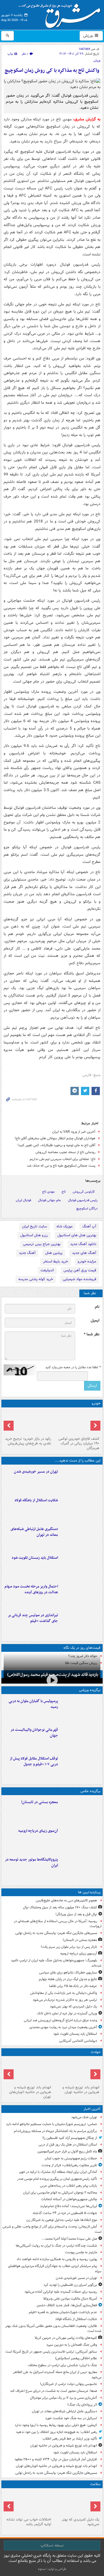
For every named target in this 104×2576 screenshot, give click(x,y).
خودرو (96, 1403)
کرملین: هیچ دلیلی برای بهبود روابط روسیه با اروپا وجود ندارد (56, 2425)
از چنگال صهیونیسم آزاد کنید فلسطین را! (70, 2138)
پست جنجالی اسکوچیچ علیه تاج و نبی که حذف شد (61, 1166)
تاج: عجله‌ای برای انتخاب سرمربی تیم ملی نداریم (63, 1159)
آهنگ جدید (27, 1253)
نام (97, 1307)
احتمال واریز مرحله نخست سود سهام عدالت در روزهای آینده (31, 1589)
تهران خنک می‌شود (84, 2117)
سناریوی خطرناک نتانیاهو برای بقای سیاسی (68, 1973)
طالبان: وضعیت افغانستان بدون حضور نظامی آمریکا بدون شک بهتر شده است (53, 2329)
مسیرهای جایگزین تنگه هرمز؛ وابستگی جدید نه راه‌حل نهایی (56, 1933)
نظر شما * (92, 1334)
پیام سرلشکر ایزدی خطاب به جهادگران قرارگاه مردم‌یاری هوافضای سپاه (55, 2269)
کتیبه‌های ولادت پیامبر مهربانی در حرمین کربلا (66, 2338)
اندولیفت (47, 1270)
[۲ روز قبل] (80, 1767)
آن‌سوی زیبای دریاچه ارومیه (38, 1831)
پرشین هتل (54, 1253)
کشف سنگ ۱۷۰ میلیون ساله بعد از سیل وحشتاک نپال (60, 1907)
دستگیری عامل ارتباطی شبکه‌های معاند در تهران (34, 1532)
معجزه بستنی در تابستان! (40, 1802)
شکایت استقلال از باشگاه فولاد (36, 1500)
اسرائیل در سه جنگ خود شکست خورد (71, 2418)
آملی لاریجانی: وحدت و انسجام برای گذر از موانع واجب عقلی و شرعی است (52, 2229)
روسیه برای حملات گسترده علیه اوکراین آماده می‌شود (61, 2292)
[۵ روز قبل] (28, 1422)
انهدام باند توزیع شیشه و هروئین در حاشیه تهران (81, 2090)
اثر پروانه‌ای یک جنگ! (82, 2405)
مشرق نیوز (61, 14)
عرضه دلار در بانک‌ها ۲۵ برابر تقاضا (73, 1986)
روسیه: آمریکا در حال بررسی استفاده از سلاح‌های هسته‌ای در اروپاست (58, 1924)
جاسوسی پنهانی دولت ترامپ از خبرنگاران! (69, 2384)
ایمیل (95, 1321)
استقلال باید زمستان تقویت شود (35, 1558)
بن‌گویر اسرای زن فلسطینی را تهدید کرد (70, 2285)
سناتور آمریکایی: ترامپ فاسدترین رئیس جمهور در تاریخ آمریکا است (51, 2352)
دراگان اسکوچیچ (87, 1208)
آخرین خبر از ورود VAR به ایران (74, 1132)
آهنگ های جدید (84, 1253)
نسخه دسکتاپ (52, 2545)
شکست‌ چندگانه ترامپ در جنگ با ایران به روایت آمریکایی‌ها (56, 2246)
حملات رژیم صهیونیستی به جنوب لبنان (71, 2158)
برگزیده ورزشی (90, 1690)
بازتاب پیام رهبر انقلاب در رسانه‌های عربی (69, 2186)
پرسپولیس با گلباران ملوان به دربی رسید (33, 1704)
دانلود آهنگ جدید (83, 1244)
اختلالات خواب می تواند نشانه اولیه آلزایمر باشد (29, 2522)
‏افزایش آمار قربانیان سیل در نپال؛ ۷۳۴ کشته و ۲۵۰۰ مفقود (56, 2459)
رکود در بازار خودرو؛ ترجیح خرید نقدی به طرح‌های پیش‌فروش (28, 1441)
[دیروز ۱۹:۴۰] (80, 1738)
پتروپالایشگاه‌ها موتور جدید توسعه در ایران (31, 1862)
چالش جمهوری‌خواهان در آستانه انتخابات (69, 2199)
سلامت (95, 2484)
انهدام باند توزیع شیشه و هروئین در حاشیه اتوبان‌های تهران (30, 2092)
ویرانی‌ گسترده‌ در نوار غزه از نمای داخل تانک (67, 2013)
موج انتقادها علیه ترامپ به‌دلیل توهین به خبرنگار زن (62, 2220)
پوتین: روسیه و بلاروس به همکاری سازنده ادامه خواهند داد (57, 2259)
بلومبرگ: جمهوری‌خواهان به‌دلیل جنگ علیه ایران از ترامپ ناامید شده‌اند (56, 1963)
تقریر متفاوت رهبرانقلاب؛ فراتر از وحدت (69, 2165)
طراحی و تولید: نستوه (52, 2569)
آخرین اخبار (92, 2109)
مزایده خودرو (87, 1261)
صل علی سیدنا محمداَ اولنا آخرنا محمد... (69, 2239)
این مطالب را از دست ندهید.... (78, 1461)
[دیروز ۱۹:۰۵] (80, 1868)
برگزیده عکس (90, 1791)
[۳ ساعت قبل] (80, 1537)
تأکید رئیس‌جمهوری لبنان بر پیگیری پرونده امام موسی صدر (57, 2179)
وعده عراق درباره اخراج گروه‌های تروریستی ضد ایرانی (60, 2020)
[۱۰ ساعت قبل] (76, 2503)
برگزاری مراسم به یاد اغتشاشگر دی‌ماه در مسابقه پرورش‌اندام (55, 2131)
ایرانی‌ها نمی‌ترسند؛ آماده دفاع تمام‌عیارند (69, 2206)
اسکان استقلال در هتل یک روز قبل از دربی (68, 2145)
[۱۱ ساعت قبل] (28, 2503)
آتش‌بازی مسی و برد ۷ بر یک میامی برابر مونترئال (64, 2398)
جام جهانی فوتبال (50, 1200)
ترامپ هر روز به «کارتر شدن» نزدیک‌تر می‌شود (65, 2000)
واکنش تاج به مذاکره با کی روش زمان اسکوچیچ (52, 71)
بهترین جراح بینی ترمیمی (42, 1244)
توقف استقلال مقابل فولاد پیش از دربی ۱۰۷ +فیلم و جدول (34, 1761)
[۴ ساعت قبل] (80, 1595)
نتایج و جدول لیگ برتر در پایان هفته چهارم (68, 1979)
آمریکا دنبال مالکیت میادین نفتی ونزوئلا (70, 2299)
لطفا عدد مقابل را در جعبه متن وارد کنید (73, 1367)
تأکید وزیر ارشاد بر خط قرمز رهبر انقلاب (70, 2439)
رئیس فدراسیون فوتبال (83, 1200)
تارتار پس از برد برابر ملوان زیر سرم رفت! (69, 1947)
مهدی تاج (48, 1192)
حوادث (96, 2052)
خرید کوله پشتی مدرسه (36, 1279)
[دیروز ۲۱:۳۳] (80, 1710)
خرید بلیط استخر (55, 1261)
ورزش (88, 36)
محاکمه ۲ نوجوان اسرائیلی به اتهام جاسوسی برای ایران (60, 2193)
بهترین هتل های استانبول (77, 1235)
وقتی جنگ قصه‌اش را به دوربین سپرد (72, 2345)
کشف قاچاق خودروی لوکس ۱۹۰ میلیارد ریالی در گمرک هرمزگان (79, 1443)
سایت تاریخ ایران (35, 1226)
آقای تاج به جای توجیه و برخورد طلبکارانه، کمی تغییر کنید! (56, 1145)
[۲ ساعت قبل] (80, 1480)
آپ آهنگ (89, 1226)
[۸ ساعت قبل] (80, 1839)
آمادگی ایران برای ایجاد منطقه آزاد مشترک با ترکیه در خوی (58, 2172)
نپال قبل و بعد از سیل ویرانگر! (76, 1914)
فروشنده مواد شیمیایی (79, 1279)
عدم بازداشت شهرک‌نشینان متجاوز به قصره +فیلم (63, 2312)
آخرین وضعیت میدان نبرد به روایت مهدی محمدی (63, 2027)
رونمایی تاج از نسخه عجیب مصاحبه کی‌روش (65, 1152)
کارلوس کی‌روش (84, 1192)
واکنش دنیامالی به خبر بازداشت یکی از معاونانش (64, 1993)
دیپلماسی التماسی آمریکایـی (78, 2041)
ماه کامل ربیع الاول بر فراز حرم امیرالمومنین (67, 2151)
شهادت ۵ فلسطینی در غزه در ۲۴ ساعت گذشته (65, 2213)
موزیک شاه (65, 1226)
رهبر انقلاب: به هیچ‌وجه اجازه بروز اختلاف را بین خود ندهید (56, 2432)
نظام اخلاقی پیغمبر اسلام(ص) (76, 2358)
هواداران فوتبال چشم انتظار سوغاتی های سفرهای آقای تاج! (55, 1138)
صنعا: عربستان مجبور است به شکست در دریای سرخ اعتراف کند (54, 2391)
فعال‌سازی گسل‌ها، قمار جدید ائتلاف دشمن (67, 2305)
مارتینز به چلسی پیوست (81, 2252)
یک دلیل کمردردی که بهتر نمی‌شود (73, 2006)
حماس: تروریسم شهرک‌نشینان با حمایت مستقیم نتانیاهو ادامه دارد (52, 2124)
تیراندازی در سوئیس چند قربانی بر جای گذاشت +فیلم (33, 1618)
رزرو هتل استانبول (34, 1235)
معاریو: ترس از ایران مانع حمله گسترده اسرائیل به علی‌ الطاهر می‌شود (57, 2375)
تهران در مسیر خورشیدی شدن (36, 1472)
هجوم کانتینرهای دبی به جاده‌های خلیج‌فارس (66, 1900)
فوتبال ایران (23, 1200)
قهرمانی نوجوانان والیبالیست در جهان (34, 1733)
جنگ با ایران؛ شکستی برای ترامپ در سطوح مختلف (62, 2365)
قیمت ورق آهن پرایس (80, 1270)
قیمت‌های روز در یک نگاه (82, 1648)
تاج (64, 1192)
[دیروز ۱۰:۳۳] (76, 1422)
